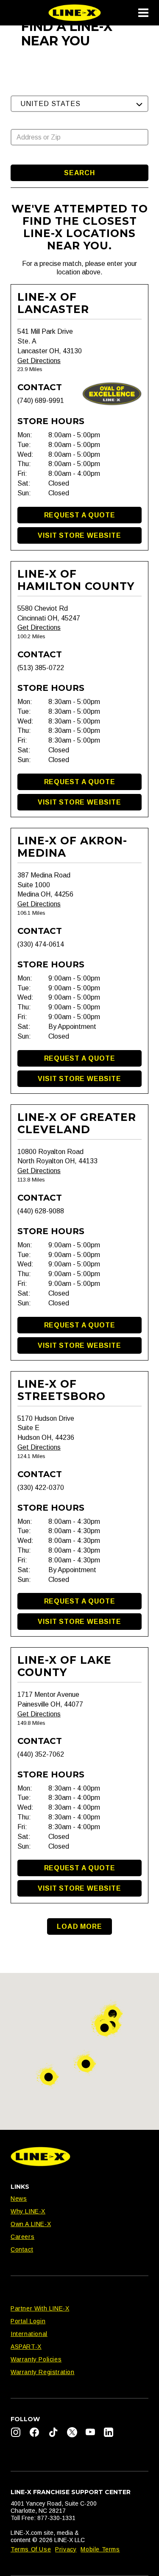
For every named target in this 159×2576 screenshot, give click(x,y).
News (19, 2199)
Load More (79, 1926)
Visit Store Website (79, 535)
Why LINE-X (28, 2211)
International (29, 2334)
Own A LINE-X (31, 2224)
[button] (79, 104)
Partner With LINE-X (40, 2308)
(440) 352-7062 (41, 1754)
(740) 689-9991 (41, 401)
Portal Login (28, 2321)
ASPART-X (26, 2347)
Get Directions (39, 361)
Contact (22, 2249)
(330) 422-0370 (41, 1488)
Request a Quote (80, 515)
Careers (22, 2237)
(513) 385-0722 (41, 668)
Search (79, 173)
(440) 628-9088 (41, 1211)
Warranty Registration (43, 2372)
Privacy (66, 2549)
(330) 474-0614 (41, 944)
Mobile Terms (100, 2549)
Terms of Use (31, 2549)
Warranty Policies (36, 2359)
